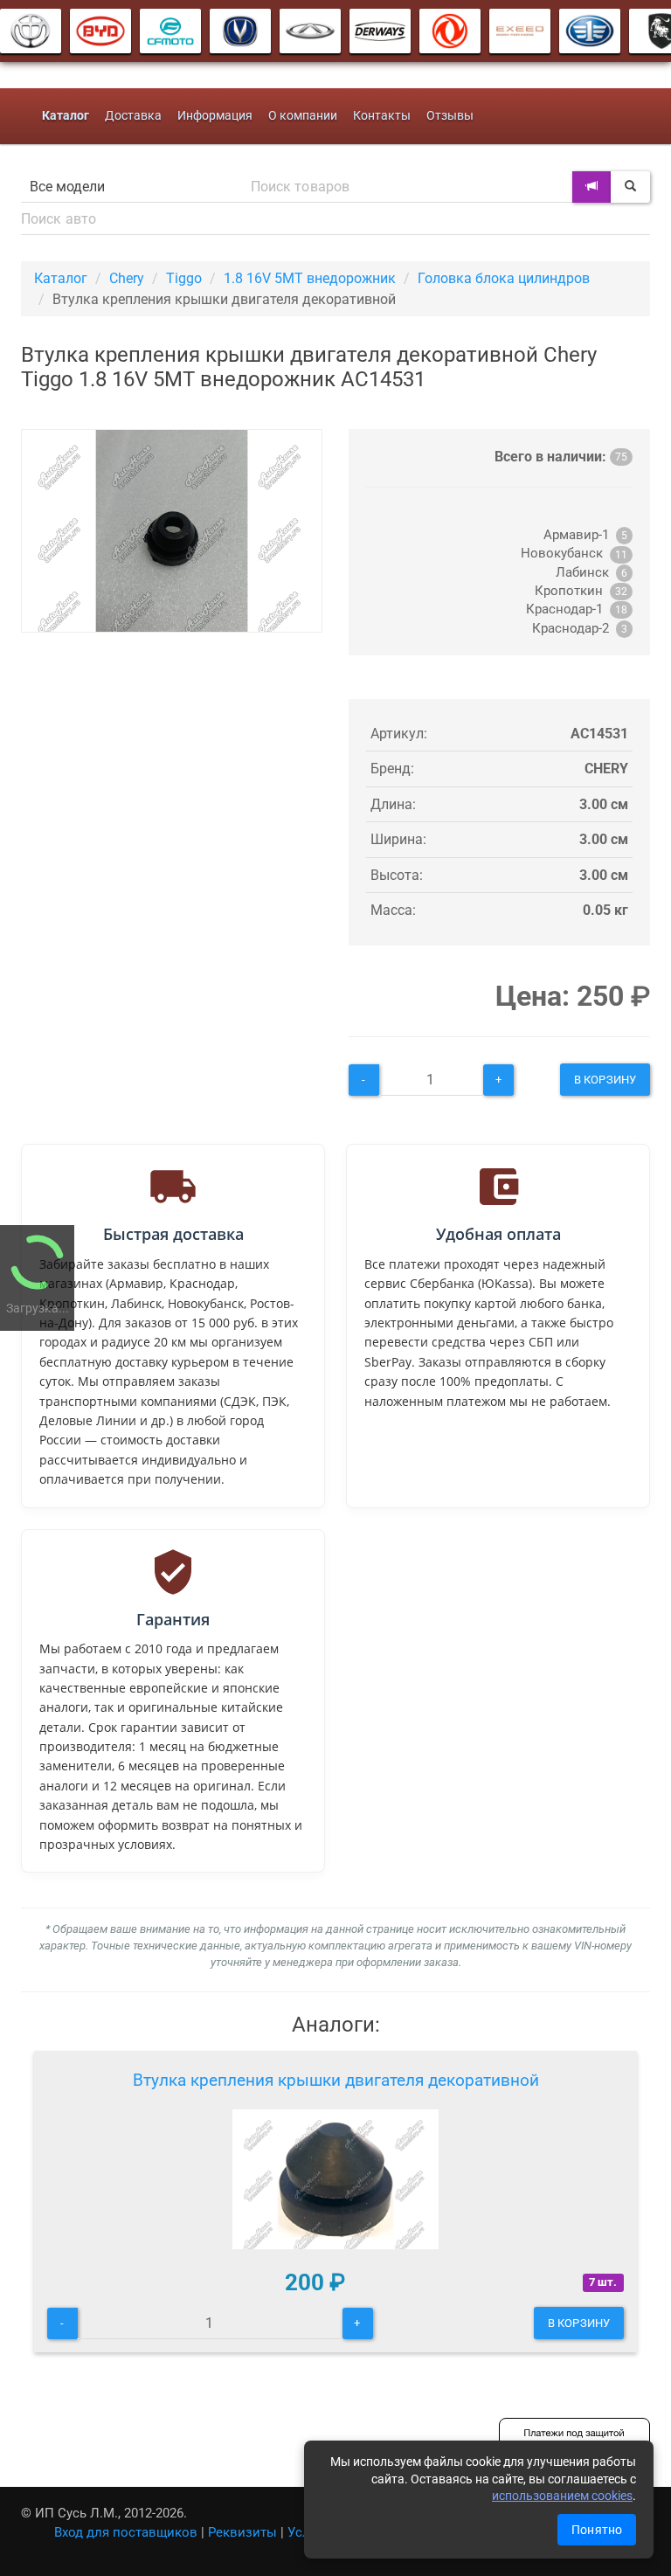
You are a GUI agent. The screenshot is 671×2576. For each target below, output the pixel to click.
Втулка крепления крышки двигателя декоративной (336, 2080)
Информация (215, 116)
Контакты (382, 116)
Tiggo (184, 278)
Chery (127, 278)
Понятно (597, 2530)
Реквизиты (242, 2532)
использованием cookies (562, 2496)
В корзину (605, 1080)
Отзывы (450, 116)
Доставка (133, 116)
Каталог (61, 278)
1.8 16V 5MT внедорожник (310, 278)
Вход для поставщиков (126, 2532)
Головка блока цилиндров (504, 278)
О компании (303, 116)
